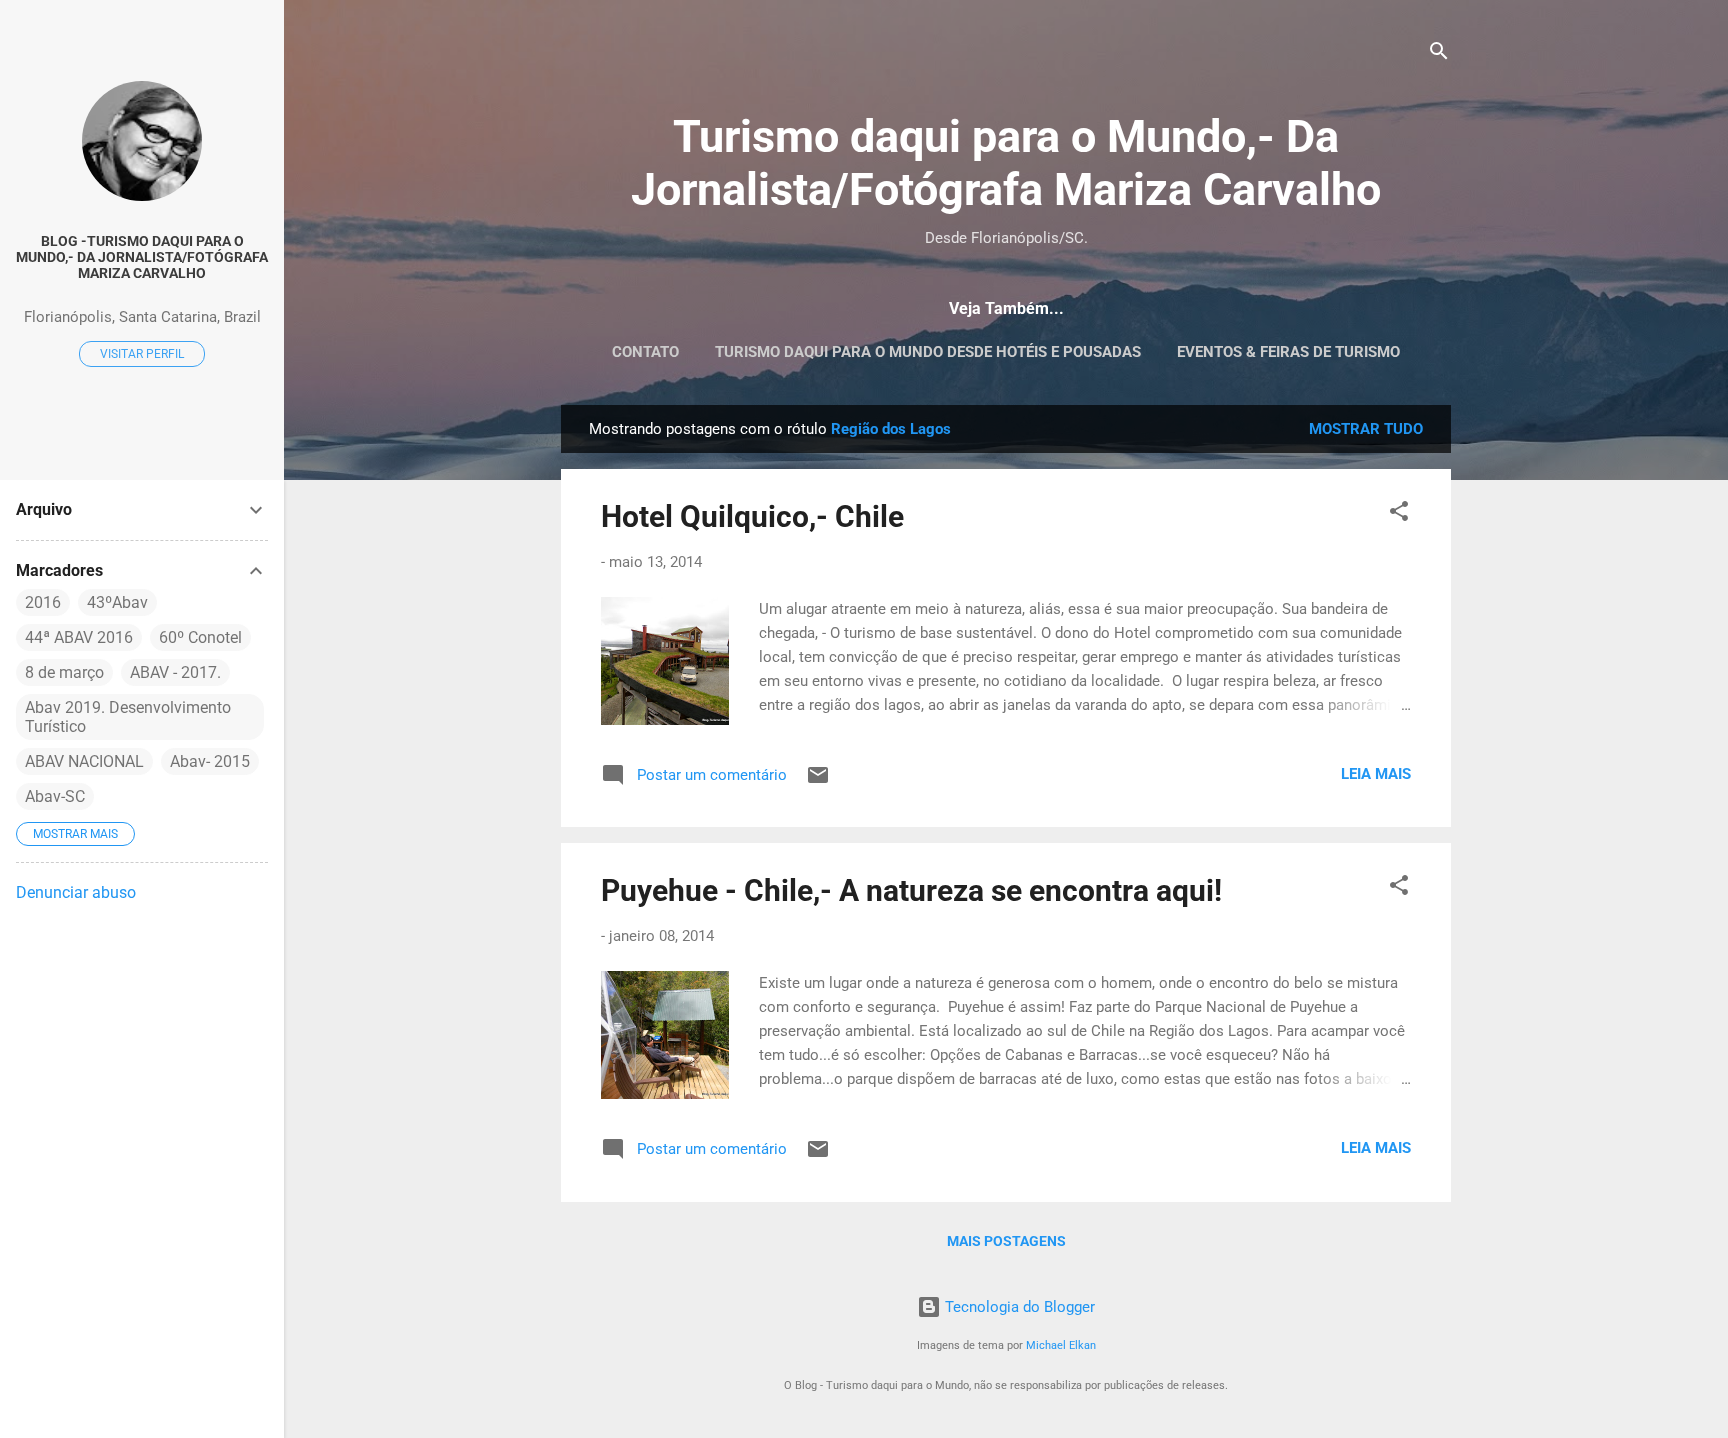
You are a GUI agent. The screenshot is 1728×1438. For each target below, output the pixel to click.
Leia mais (1376, 774)
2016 (43, 602)
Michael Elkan (1061, 1345)
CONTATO (645, 352)
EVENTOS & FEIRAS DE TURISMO (1288, 352)
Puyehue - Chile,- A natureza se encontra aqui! (911, 890)
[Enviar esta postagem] (818, 782)
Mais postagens (1006, 1241)
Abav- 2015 (210, 761)
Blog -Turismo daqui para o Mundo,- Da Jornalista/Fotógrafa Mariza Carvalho (142, 257)
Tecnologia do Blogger (1018, 1307)
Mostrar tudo (1366, 429)
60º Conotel (200, 637)
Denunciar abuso (76, 892)
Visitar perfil (142, 354)
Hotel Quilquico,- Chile (752, 516)
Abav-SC (55, 796)
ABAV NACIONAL (84, 761)
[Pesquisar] (1439, 54)
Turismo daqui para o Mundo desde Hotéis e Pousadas (928, 352)
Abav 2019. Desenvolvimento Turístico (128, 717)
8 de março (64, 672)
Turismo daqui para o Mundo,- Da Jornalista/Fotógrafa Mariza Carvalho (1006, 163)
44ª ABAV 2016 (79, 637)
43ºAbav (117, 602)
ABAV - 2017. (175, 672)
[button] (1399, 514)
